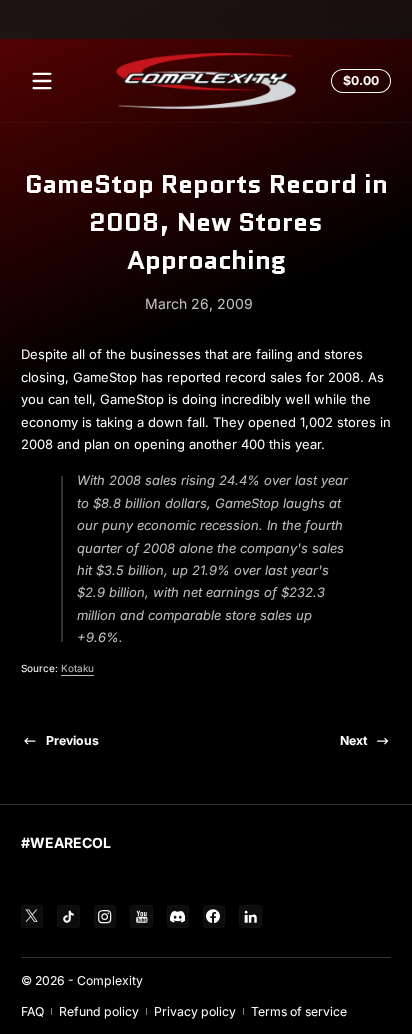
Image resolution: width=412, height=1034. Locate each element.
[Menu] (42, 81)
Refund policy (99, 1011)
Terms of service (299, 1011)
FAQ (32, 1011)
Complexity (110, 980)
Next (353, 740)
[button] (358, 81)
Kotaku (77, 668)
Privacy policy (195, 1011)
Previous (72, 740)
